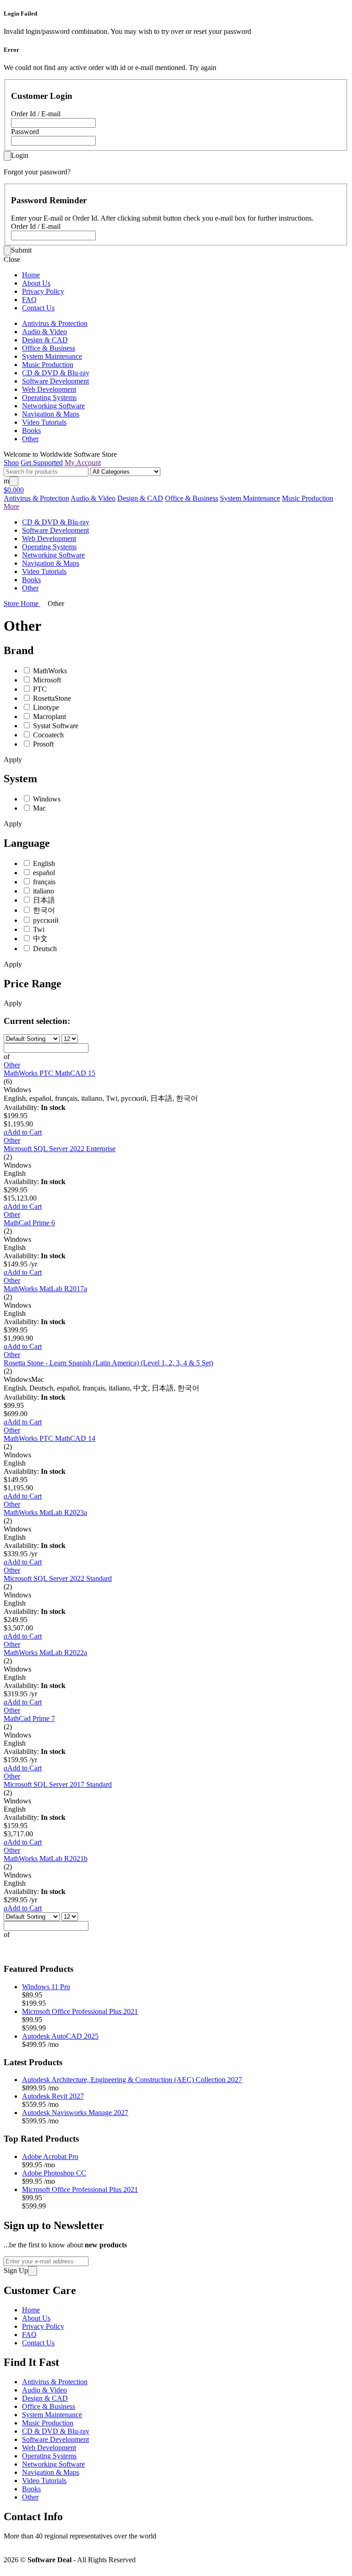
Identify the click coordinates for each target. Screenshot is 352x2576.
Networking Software (53, 406)
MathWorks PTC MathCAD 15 (49, 1073)
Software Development (55, 381)
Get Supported (42, 463)
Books (31, 430)
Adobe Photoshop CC (54, 2173)
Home (31, 275)
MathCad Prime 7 (29, 1718)
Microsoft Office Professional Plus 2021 (80, 2011)
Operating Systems (49, 398)
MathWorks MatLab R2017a (45, 1289)
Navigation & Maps (51, 414)
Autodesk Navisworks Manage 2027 (75, 2113)
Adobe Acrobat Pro (50, 2157)
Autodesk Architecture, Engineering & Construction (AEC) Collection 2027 (132, 2080)
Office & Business (49, 348)
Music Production (48, 365)
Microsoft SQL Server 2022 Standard (58, 1578)
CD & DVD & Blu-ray (56, 373)
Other (30, 439)
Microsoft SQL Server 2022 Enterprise (60, 1149)
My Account (83, 463)
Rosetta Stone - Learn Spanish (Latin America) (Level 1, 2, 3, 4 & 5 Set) (108, 1363)
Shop (11, 463)
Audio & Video (44, 332)
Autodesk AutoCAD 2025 (60, 2036)
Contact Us (38, 308)
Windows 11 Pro (46, 1987)
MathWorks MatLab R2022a (45, 1653)
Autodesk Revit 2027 (53, 2096)
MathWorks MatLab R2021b (46, 1859)
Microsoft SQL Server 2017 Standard (58, 1784)
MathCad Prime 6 (29, 1223)
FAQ (29, 300)
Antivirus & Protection (55, 323)
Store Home (22, 603)
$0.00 (14, 490)
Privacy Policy (43, 291)
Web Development (49, 389)
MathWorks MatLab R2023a (45, 1513)
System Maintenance (52, 356)
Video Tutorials (44, 422)
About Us (36, 283)
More (11, 506)
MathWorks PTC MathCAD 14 (49, 1438)
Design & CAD (45, 340)
